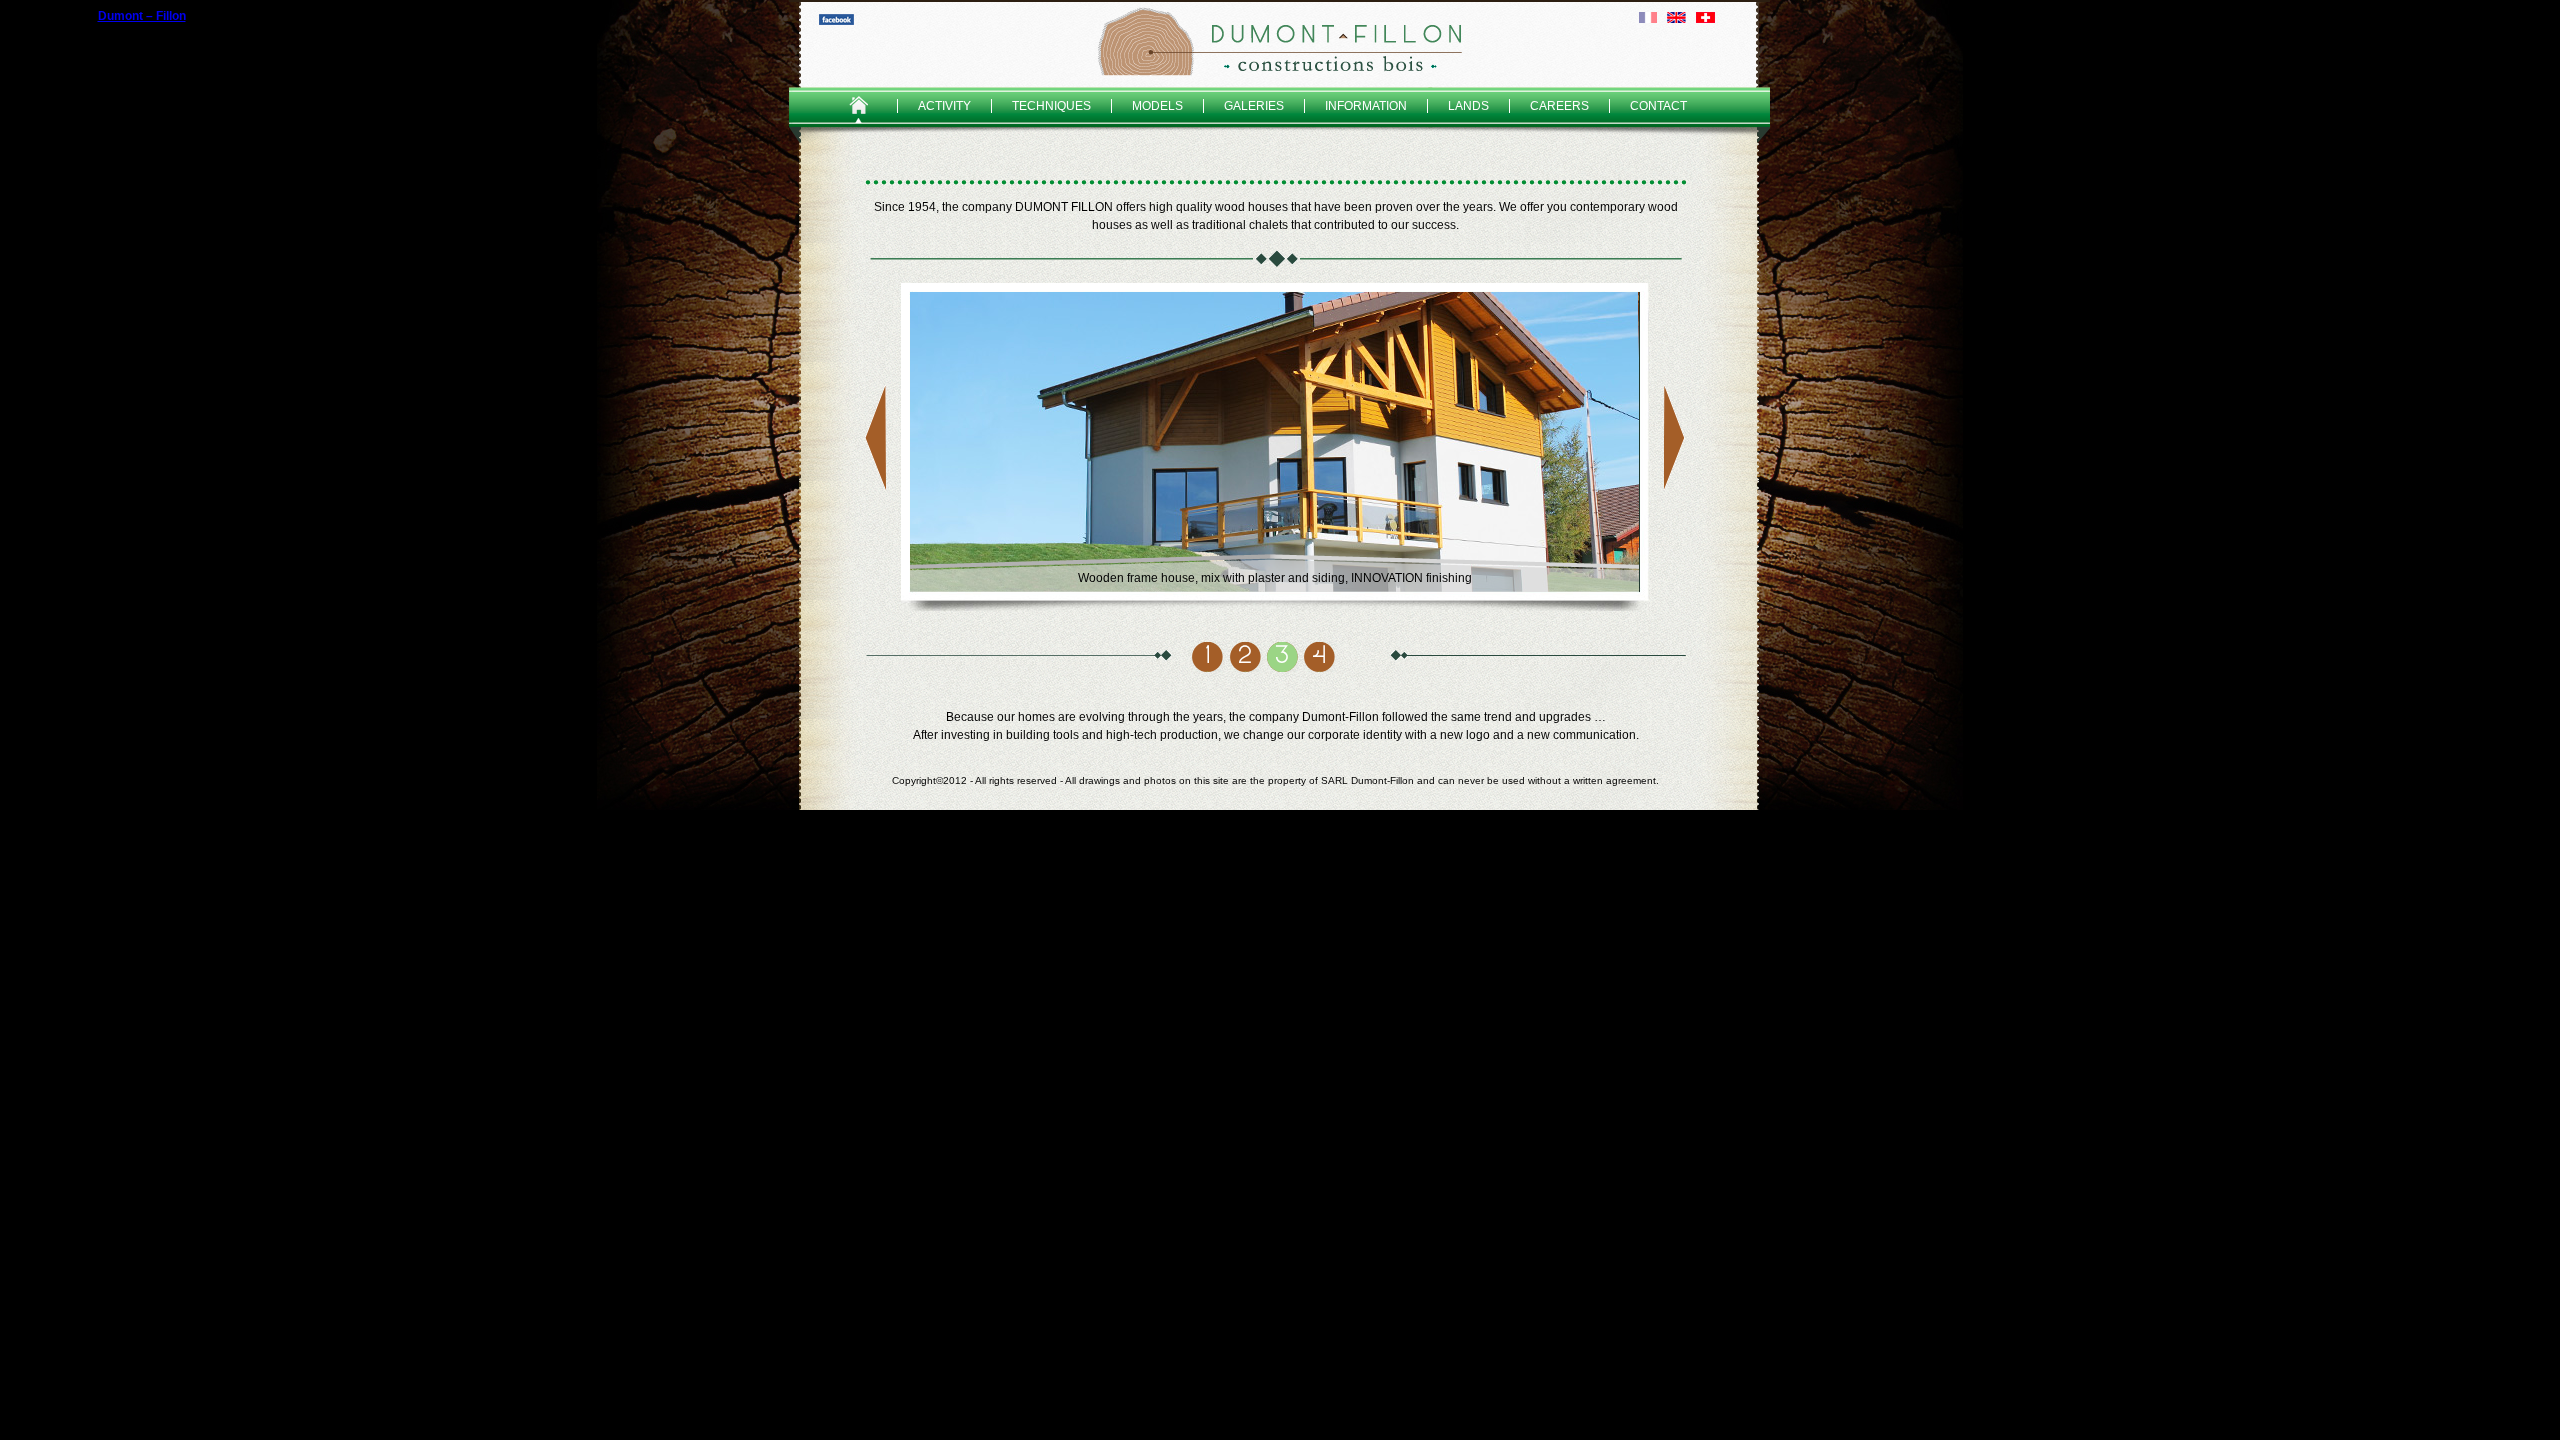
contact (1658, 106)
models (1157, 106)
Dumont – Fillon (1280, 41)
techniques (1051, 106)
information (1366, 106)
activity (944, 106)
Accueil (858, 106)
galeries (1254, 106)
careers (1559, 106)
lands (1468, 106)
